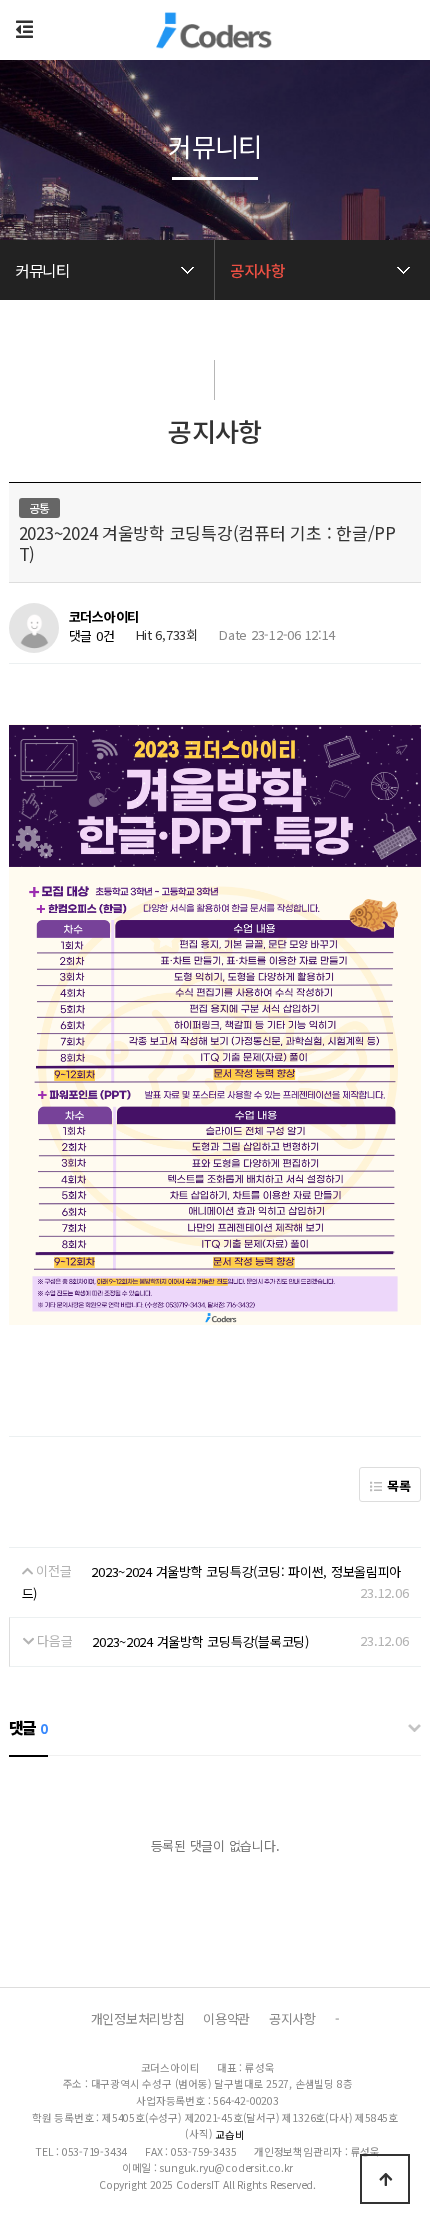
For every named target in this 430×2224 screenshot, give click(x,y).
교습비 (229, 2134)
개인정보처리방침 (138, 2018)
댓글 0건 (92, 635)
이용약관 (226, 2018)
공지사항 (292, 2018)
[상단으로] (385, 2179)
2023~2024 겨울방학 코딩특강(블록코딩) (200, 1641)
